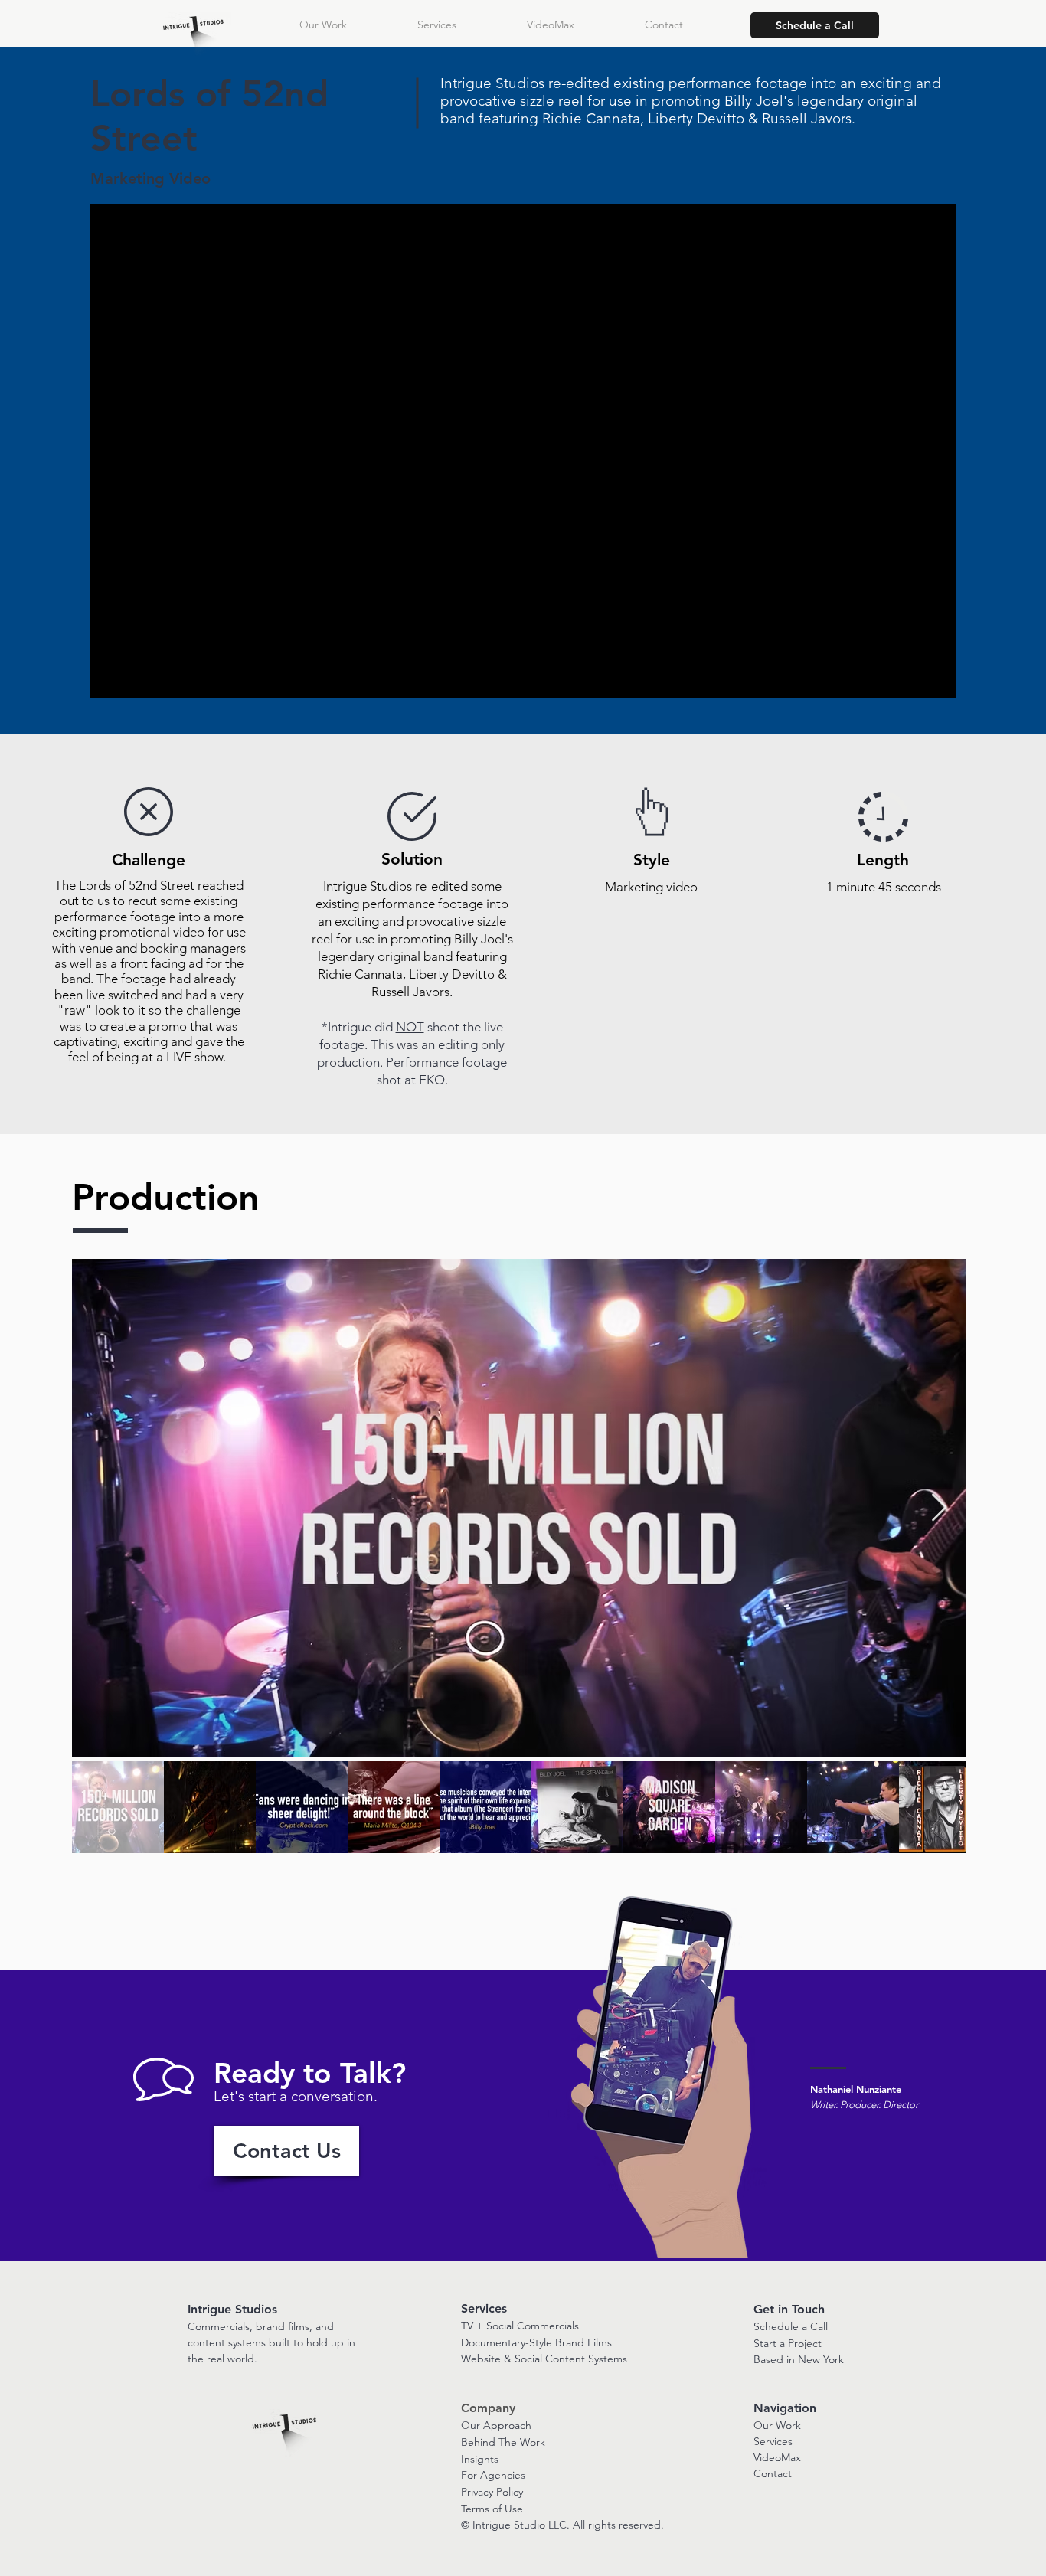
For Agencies (493, 2475)
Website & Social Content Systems (544, 2359)
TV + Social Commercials (520, 2326)
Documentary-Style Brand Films (536, 2342)
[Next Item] (939, 1508)
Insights (480, 2459)
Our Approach (496, 2425)
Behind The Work (503, 2442)
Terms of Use (492, 2509)
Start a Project (788, 2343)
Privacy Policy (492, 2492)
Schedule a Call (791, 2326)
